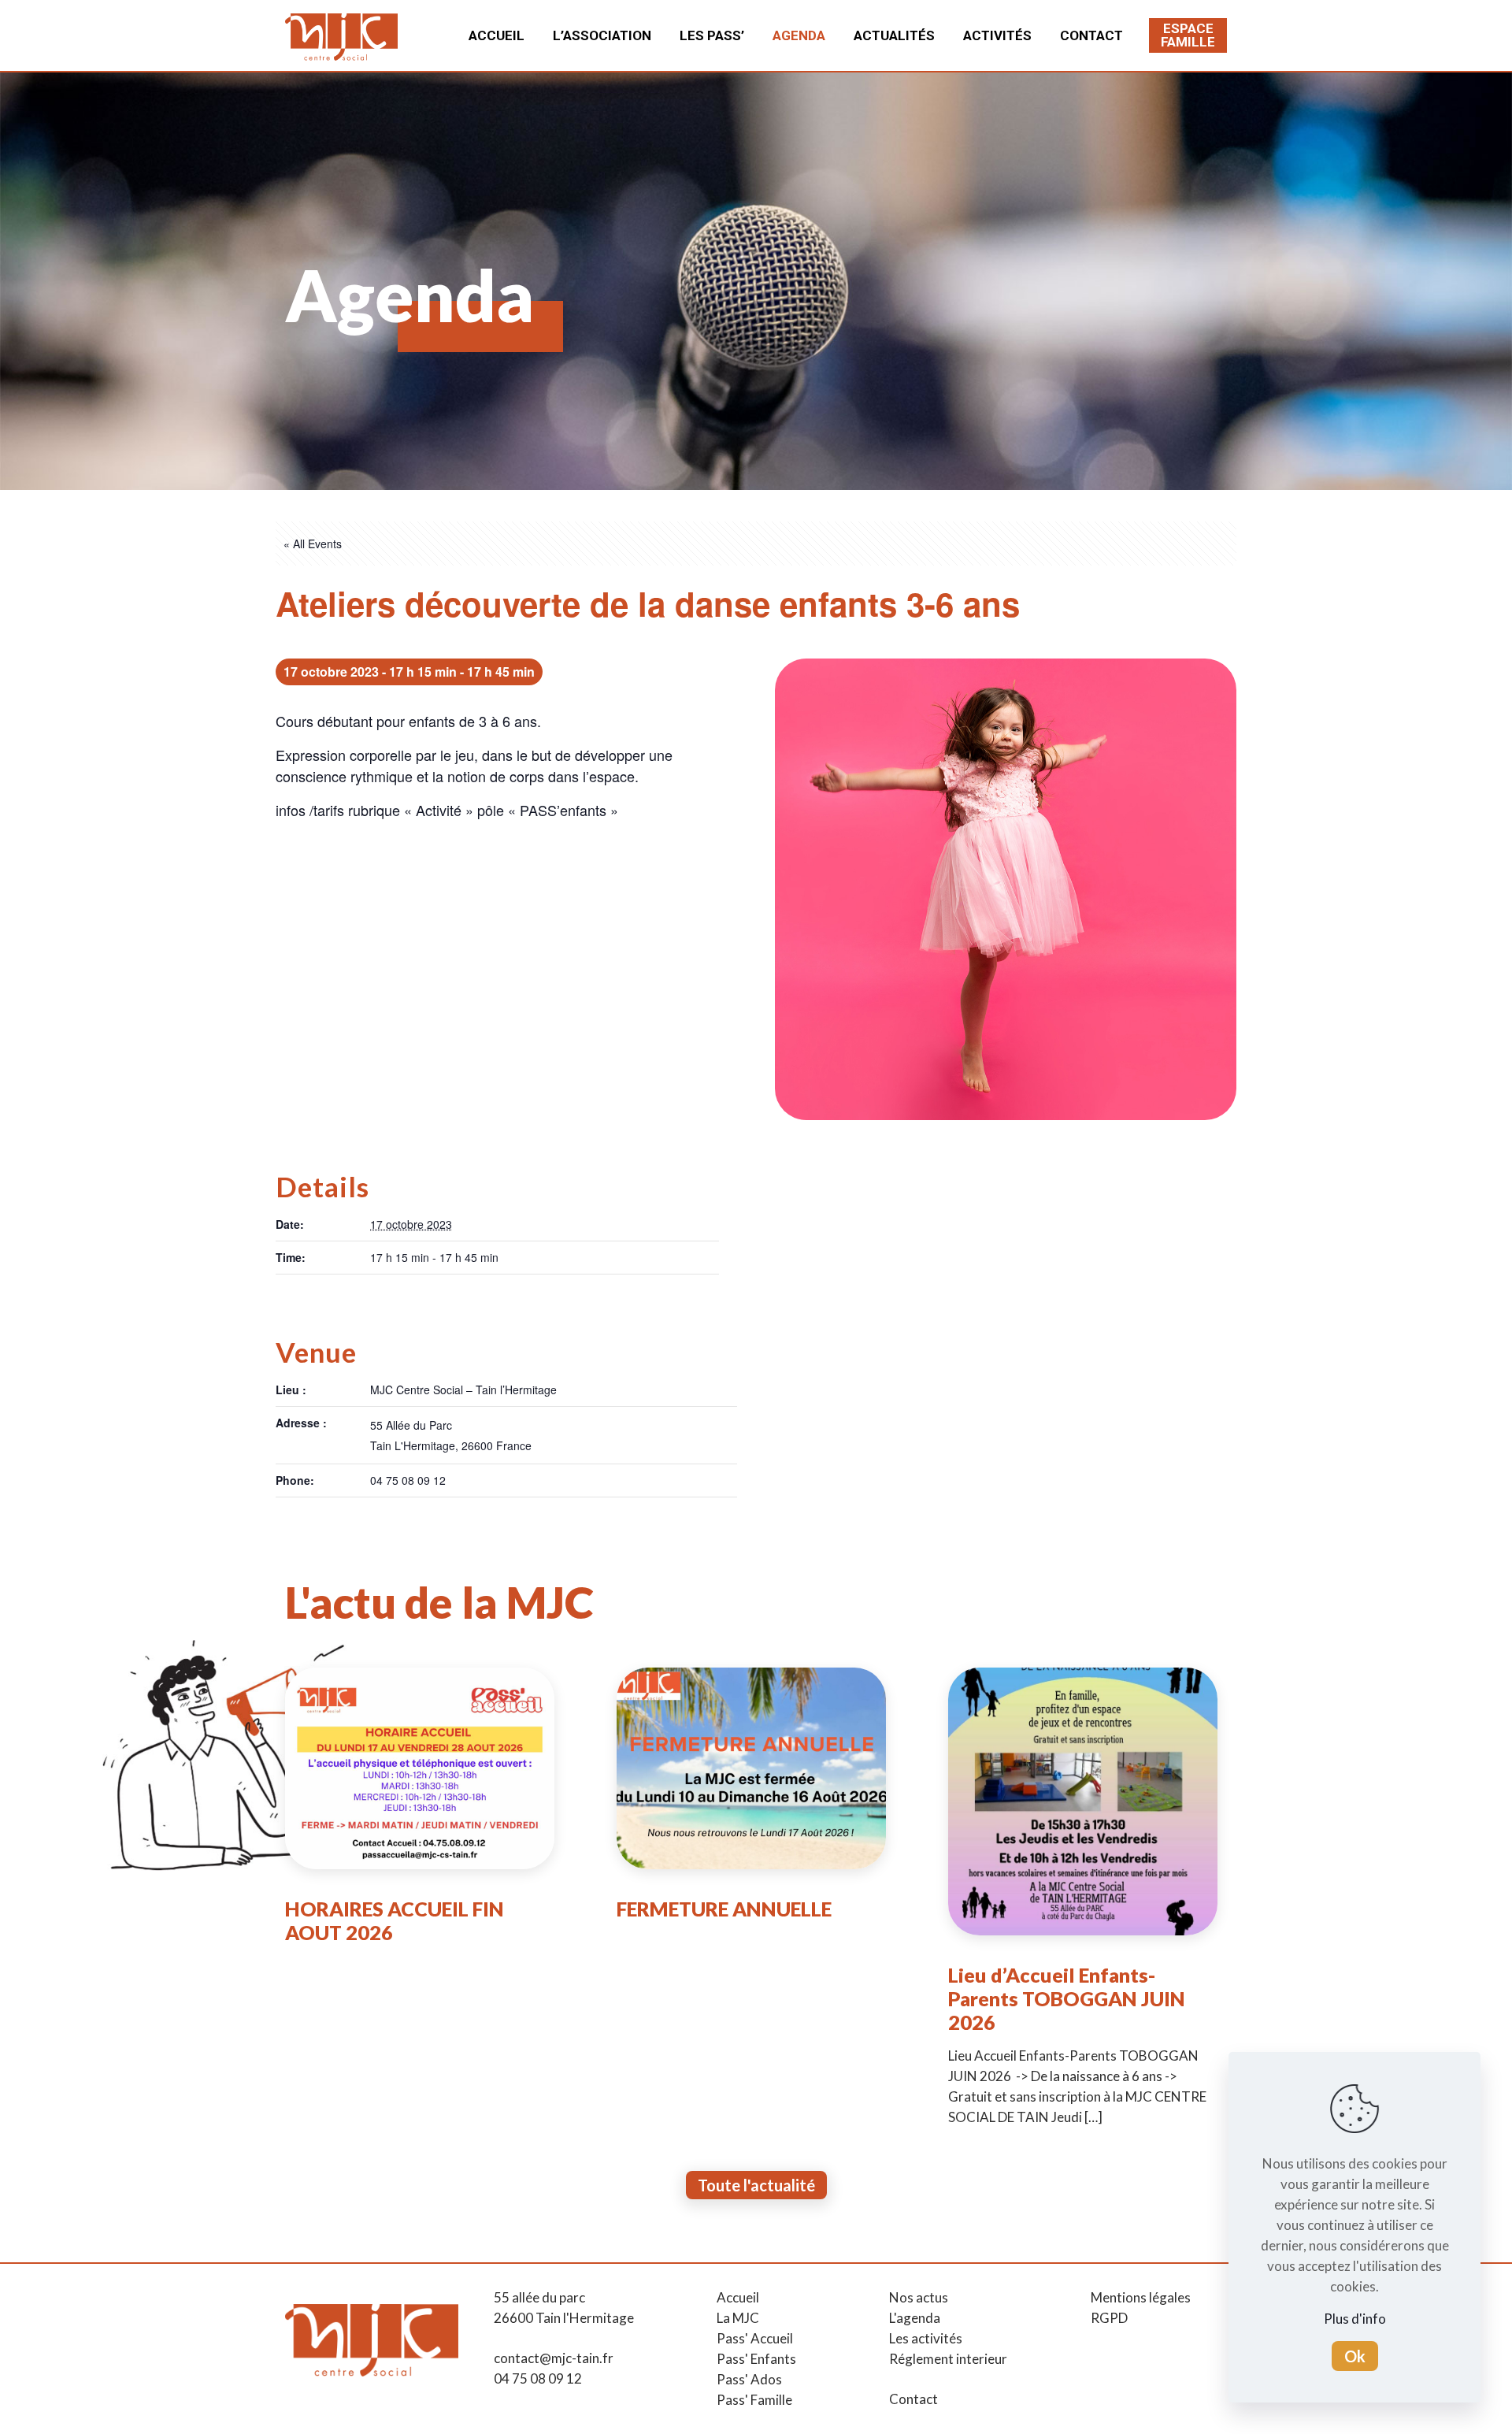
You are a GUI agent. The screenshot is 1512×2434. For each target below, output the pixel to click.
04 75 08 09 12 (538, 2378)
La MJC (738, 2318)
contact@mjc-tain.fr (554, 2358)
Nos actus (919, 2297)
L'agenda (915, 2318)
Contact (913, 2399)
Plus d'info (1355, 2319)
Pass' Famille (754, 2400)
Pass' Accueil (755, 2338)
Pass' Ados (749, 2379)
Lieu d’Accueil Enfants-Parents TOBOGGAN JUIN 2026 (1067, 1998)
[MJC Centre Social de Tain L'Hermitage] (341, 35)
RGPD (1109, 2318)
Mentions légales (1141, 2297)
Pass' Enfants (756, 2359)
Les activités (926, 2338)
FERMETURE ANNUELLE (724, 1909)
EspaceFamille (1188, 35)
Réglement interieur (948, 2359)
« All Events (313, 544)
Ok (1355, 2356)
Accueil (738, 2297)
